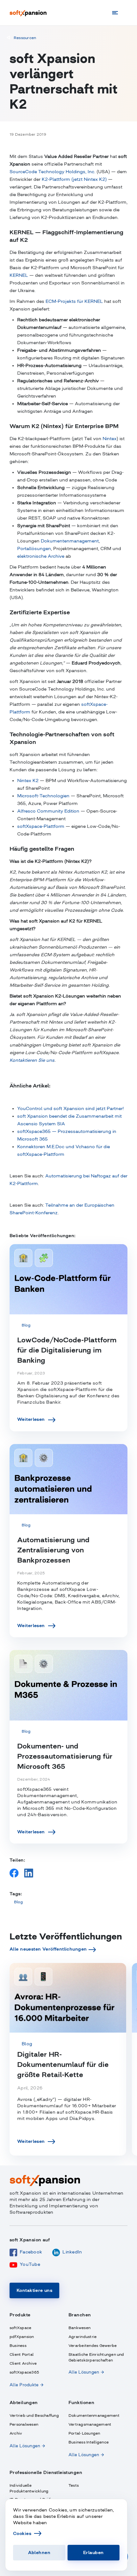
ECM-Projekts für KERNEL (74, 301)
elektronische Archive (41, 556)
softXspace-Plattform (41, 826)
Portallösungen (34, 549)
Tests (74, 2485)
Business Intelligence (89, 2442)
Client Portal (22, 2355)
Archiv (16, 2433)
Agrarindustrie (83, 2337)
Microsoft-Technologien (43, 796)
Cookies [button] (22, 2533)
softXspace (20, 2328)
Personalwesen (24, 2424)
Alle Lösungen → (86, 2372)
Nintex (110, 439)
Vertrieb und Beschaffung (34, 2416)
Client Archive (23, 2363)
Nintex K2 (28, 780)
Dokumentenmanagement (70, 541)
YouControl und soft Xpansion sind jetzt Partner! (70, 1108)
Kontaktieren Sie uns (32, 1060)
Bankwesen (79, 2328)
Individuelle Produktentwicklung (29, 2488)
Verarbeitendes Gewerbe (93, 2346)
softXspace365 (24, 2372)
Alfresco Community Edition (48, 811)
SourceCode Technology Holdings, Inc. (52, 172)
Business (18, 2346)
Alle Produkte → (26, 2385)
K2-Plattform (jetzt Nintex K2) (74, 179)
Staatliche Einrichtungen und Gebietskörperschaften (96, 2357)
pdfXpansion (22, 2337)
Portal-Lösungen (84, 2433)
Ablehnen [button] (39, 2552)
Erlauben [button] (93, 2552)
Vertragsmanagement (90, 2424)
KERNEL (19, 275)
